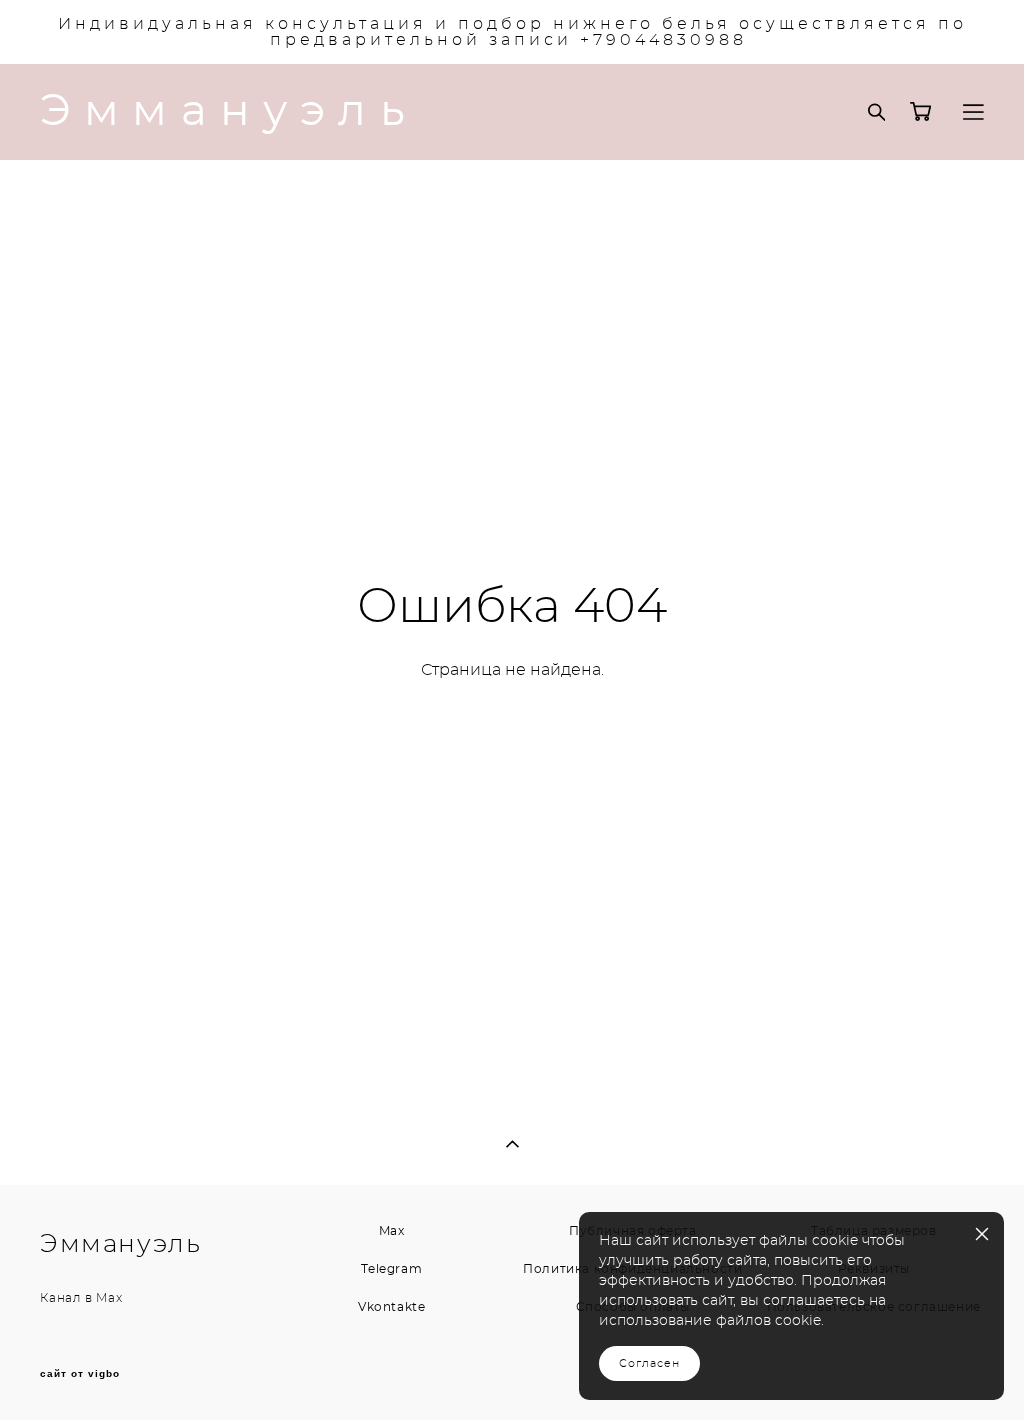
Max (109, 1298)
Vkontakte (391, 1307)
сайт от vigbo (80, 1374)
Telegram (391, 1269)
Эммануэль (229, 112)
